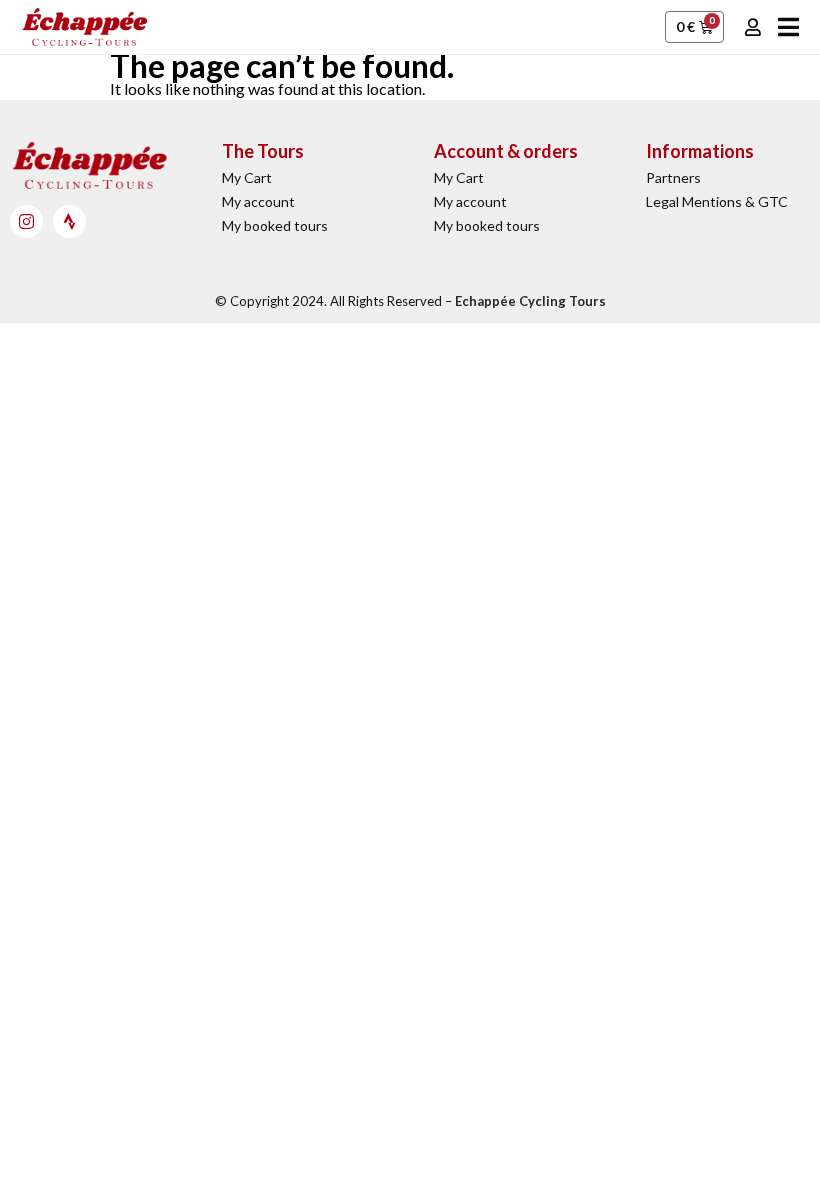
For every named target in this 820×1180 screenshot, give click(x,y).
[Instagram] (26, 221)
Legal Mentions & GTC (717, 201)
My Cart (247, 177)
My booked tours (275, 225)
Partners (673, 177)
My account (258, 201)
